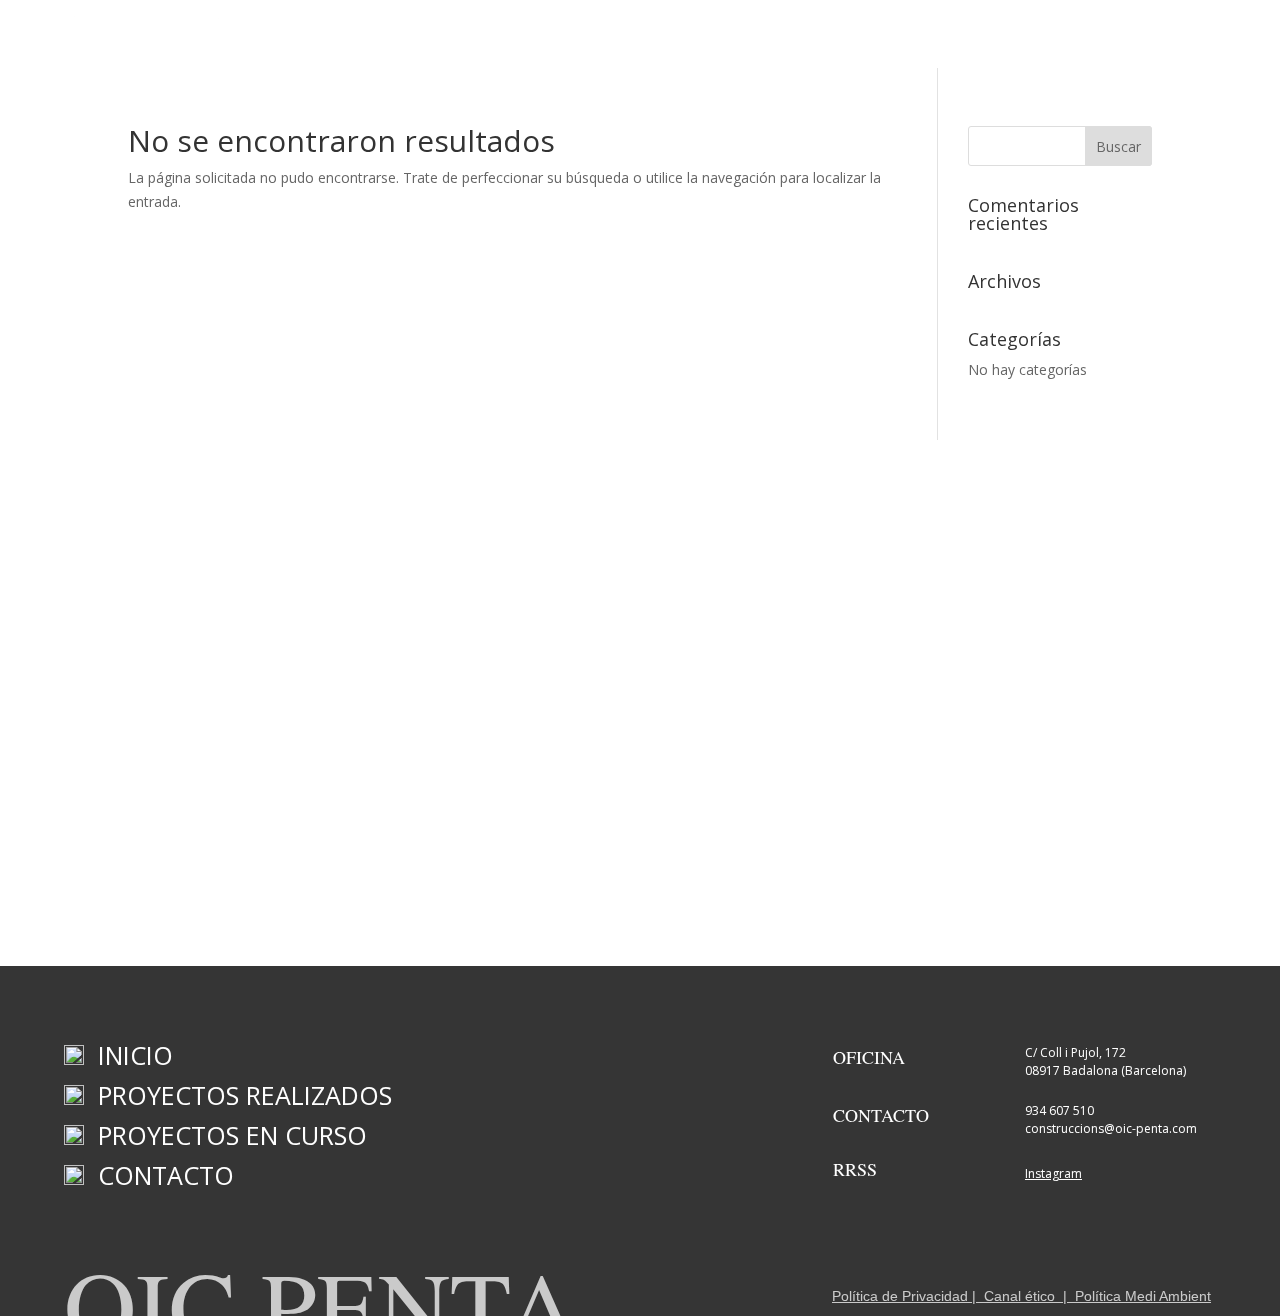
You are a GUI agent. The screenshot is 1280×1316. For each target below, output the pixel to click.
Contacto (891, 41)
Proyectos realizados (570, 41)
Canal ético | (1025, 1296)
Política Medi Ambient (1143, 1296)
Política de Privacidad (900, 1296)
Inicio (440, 41)
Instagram (1053, 1173)
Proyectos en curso (755, 41)
